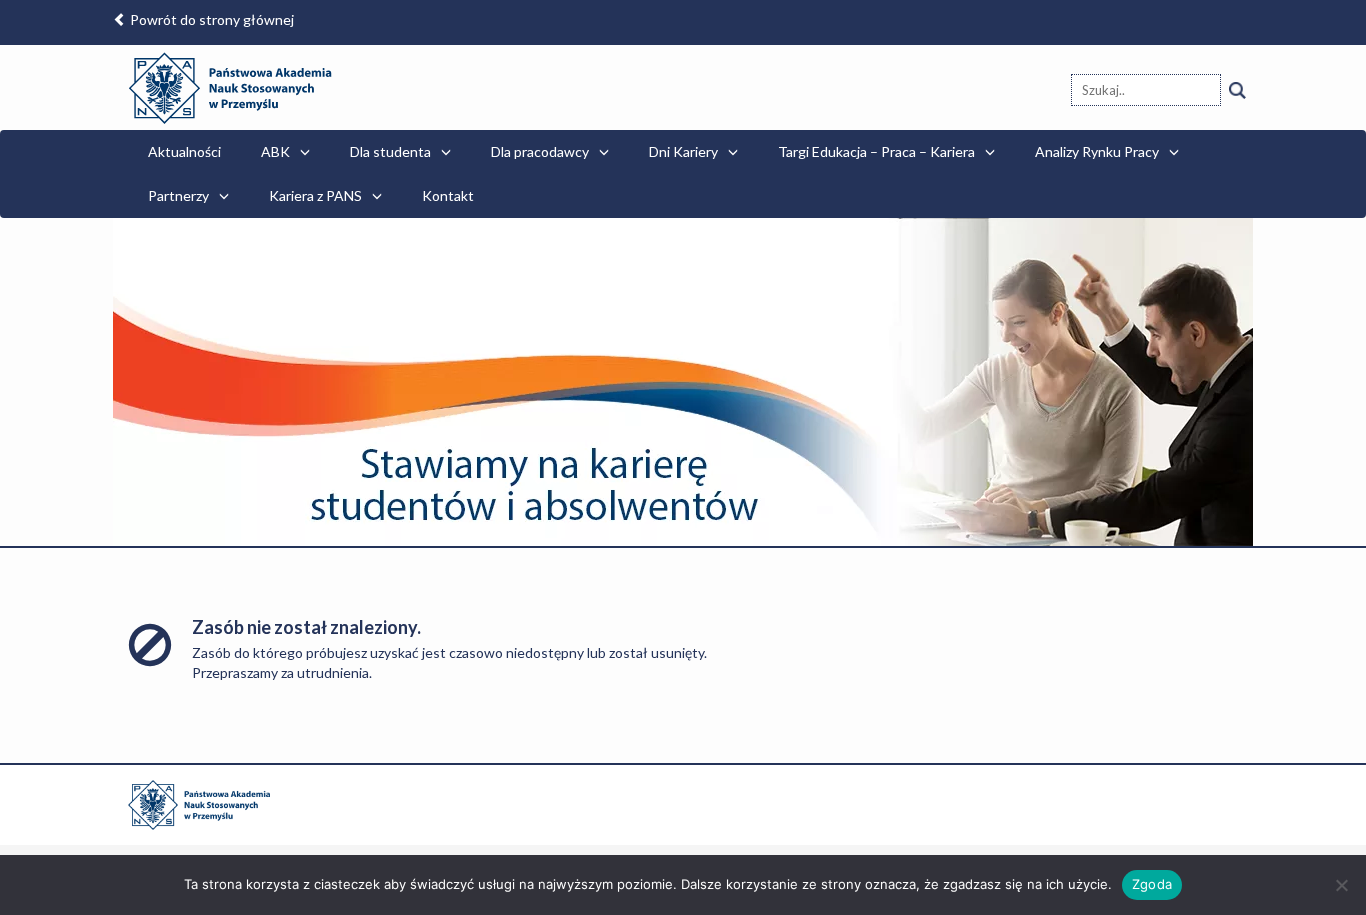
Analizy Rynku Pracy (1097, 151)
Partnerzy (178, 195)
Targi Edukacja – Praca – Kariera (876, 151)
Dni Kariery (683, 151)
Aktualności (184, 151)
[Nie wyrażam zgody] (1341, 885)
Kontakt (448, 195)
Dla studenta (390, 151)
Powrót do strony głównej (210, 19)
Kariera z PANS (315, 195)
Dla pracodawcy (540, 151)
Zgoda (1152, 884)
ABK (275, 151)
